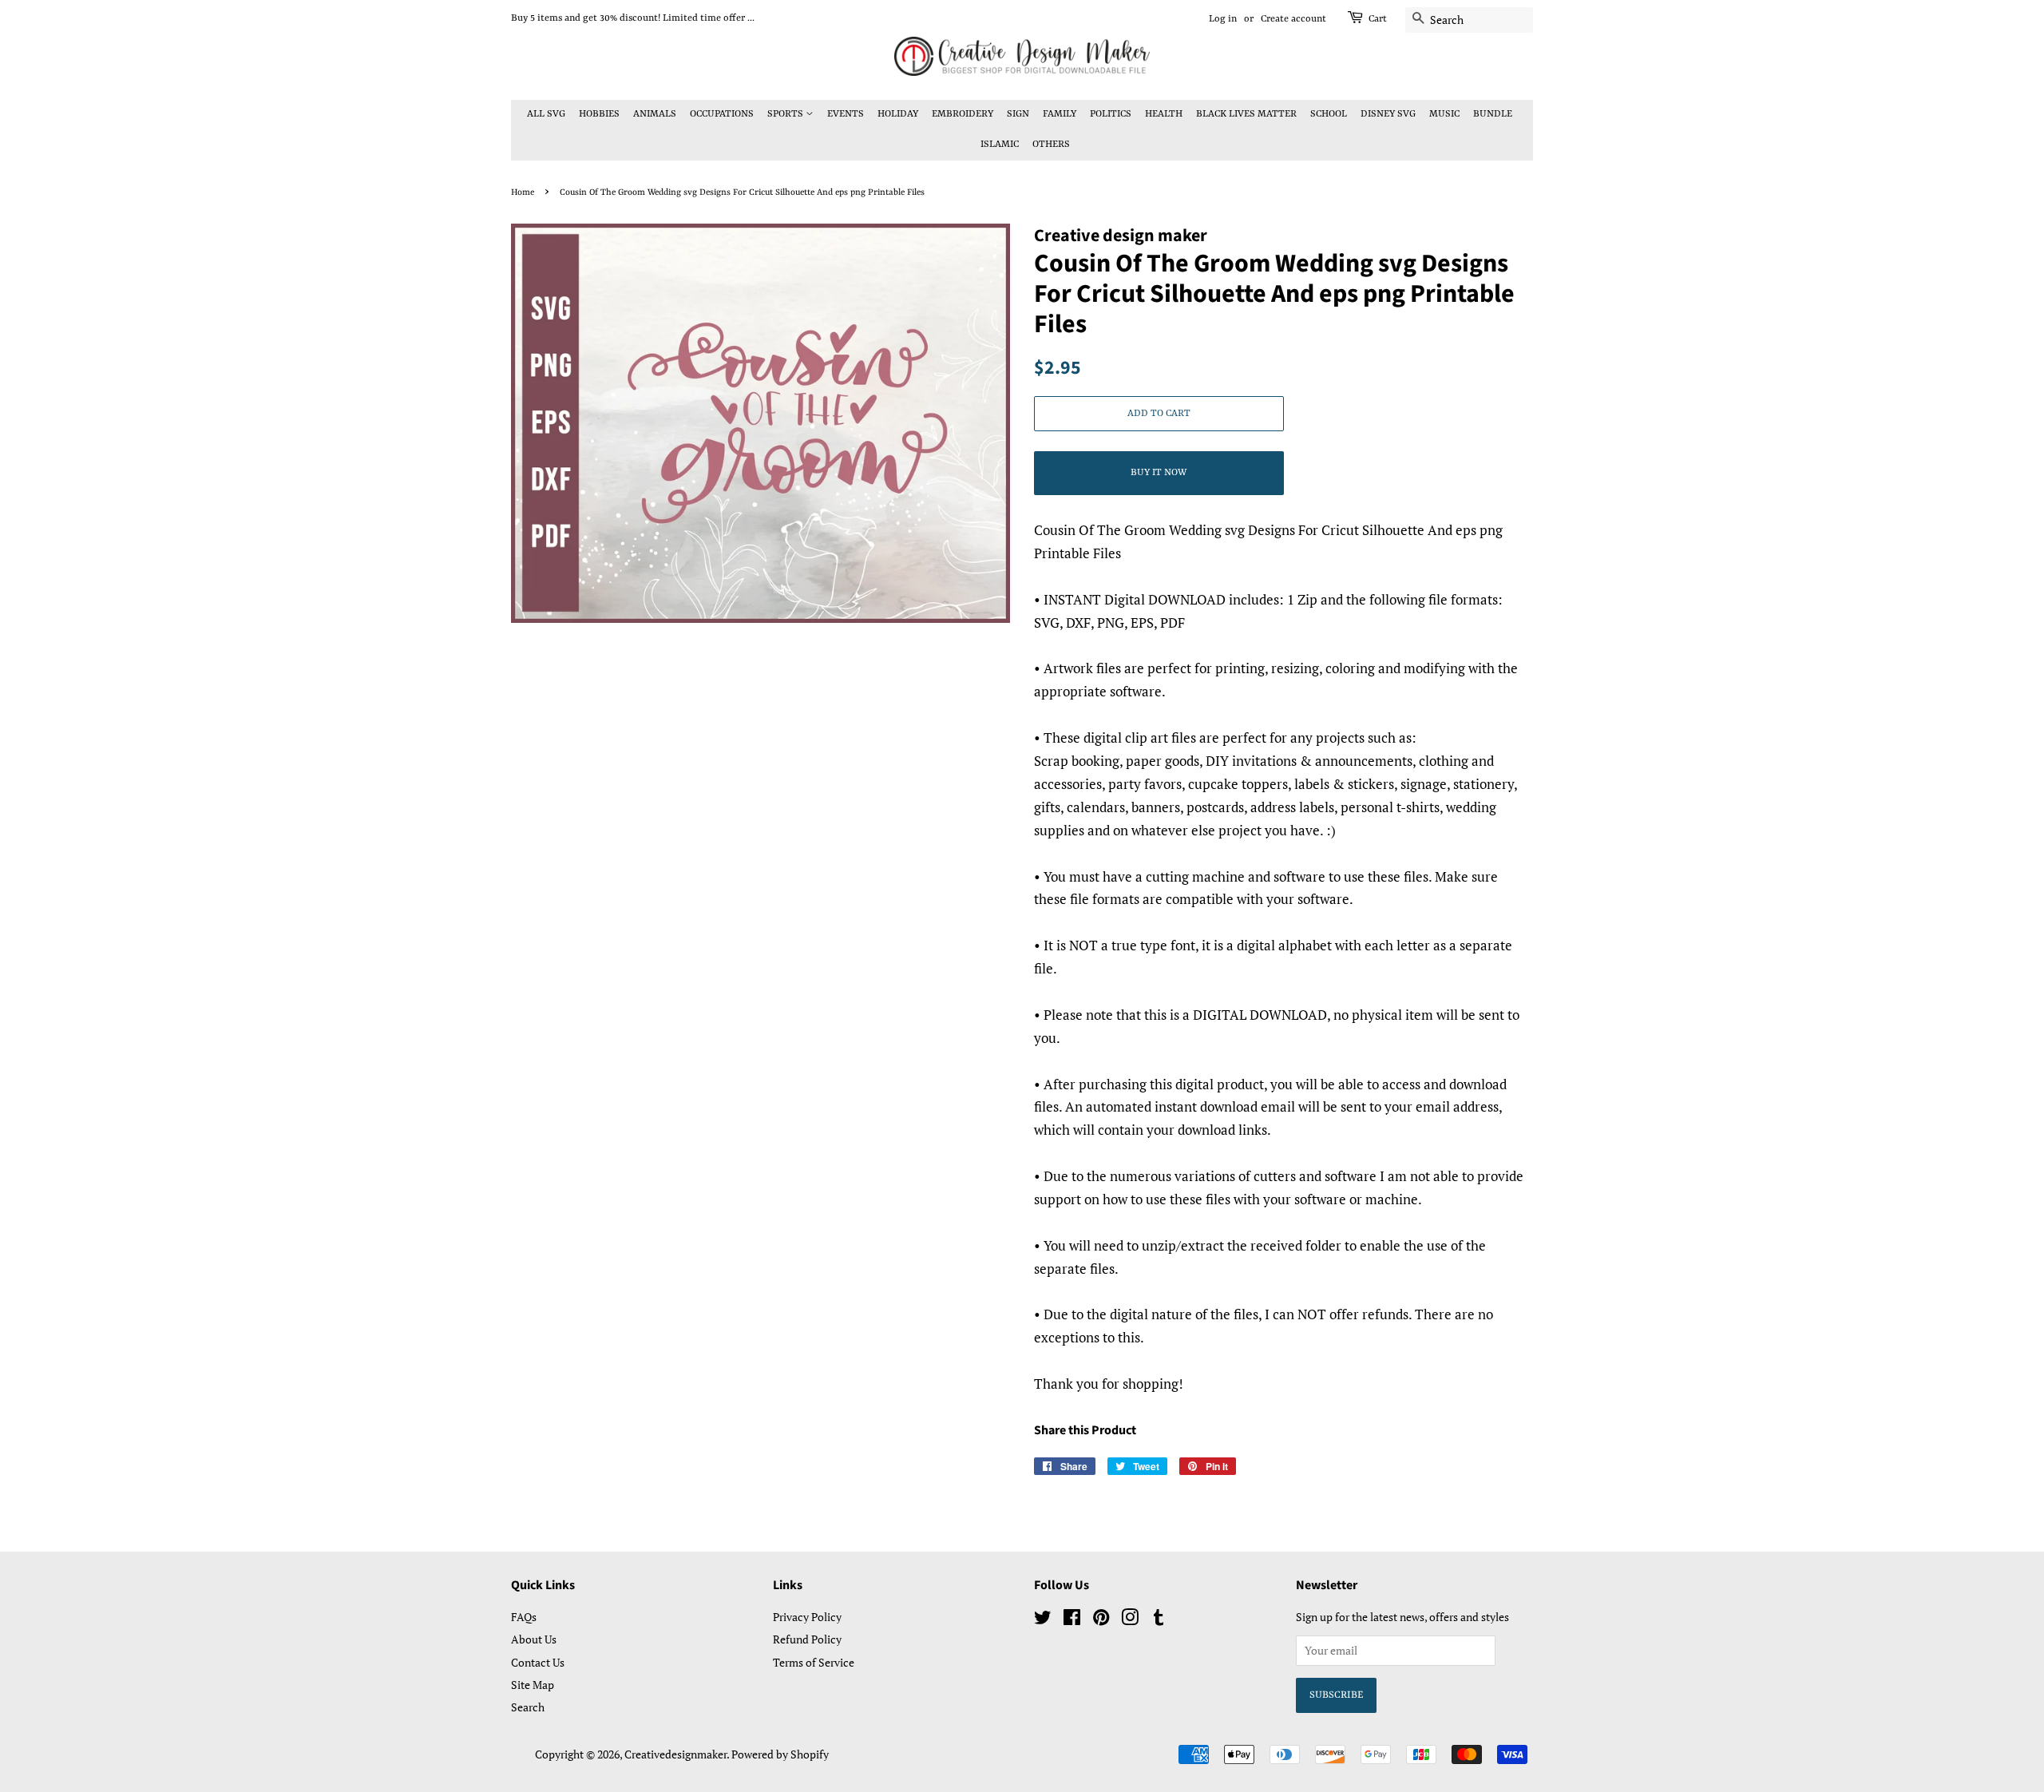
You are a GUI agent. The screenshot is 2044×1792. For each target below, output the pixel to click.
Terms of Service (814, 1662)
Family (1060, 114)
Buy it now (1159, 473)
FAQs (524, 1617)
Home (523, 192)
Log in (1223, 19)
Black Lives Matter (1246, 114)
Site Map (533, 1685)
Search (528, 1707)
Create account (1293, 19)
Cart (1378, 19)
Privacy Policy (807, 1617)
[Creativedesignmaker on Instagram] (1130, 1620)
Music (1444, 114)
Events (846, 114)
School (1329, 114)
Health (1164, 114)
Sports (786, 114)
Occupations (722, 114)
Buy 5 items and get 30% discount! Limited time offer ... (633, 18)
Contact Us (538, 1662)
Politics (1111, 114)
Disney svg (1388, 114)
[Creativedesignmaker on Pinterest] (1101, 1620)
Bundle (1493, 114)
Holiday (898, 114)
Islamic (1000, 145)
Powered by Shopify (780, 1754)
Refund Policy (807, 1639)
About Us (534, 1639)
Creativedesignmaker (675, 1754)
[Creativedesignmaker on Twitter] (1043, 1620)
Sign (1018, 114)
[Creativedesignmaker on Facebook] (1072, 1620)
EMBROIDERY (963, 114)
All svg (546, 114)
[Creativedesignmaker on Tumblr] (1159, 1620)
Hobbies (599, 114)
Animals (655, 114)
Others (1051, 145)
